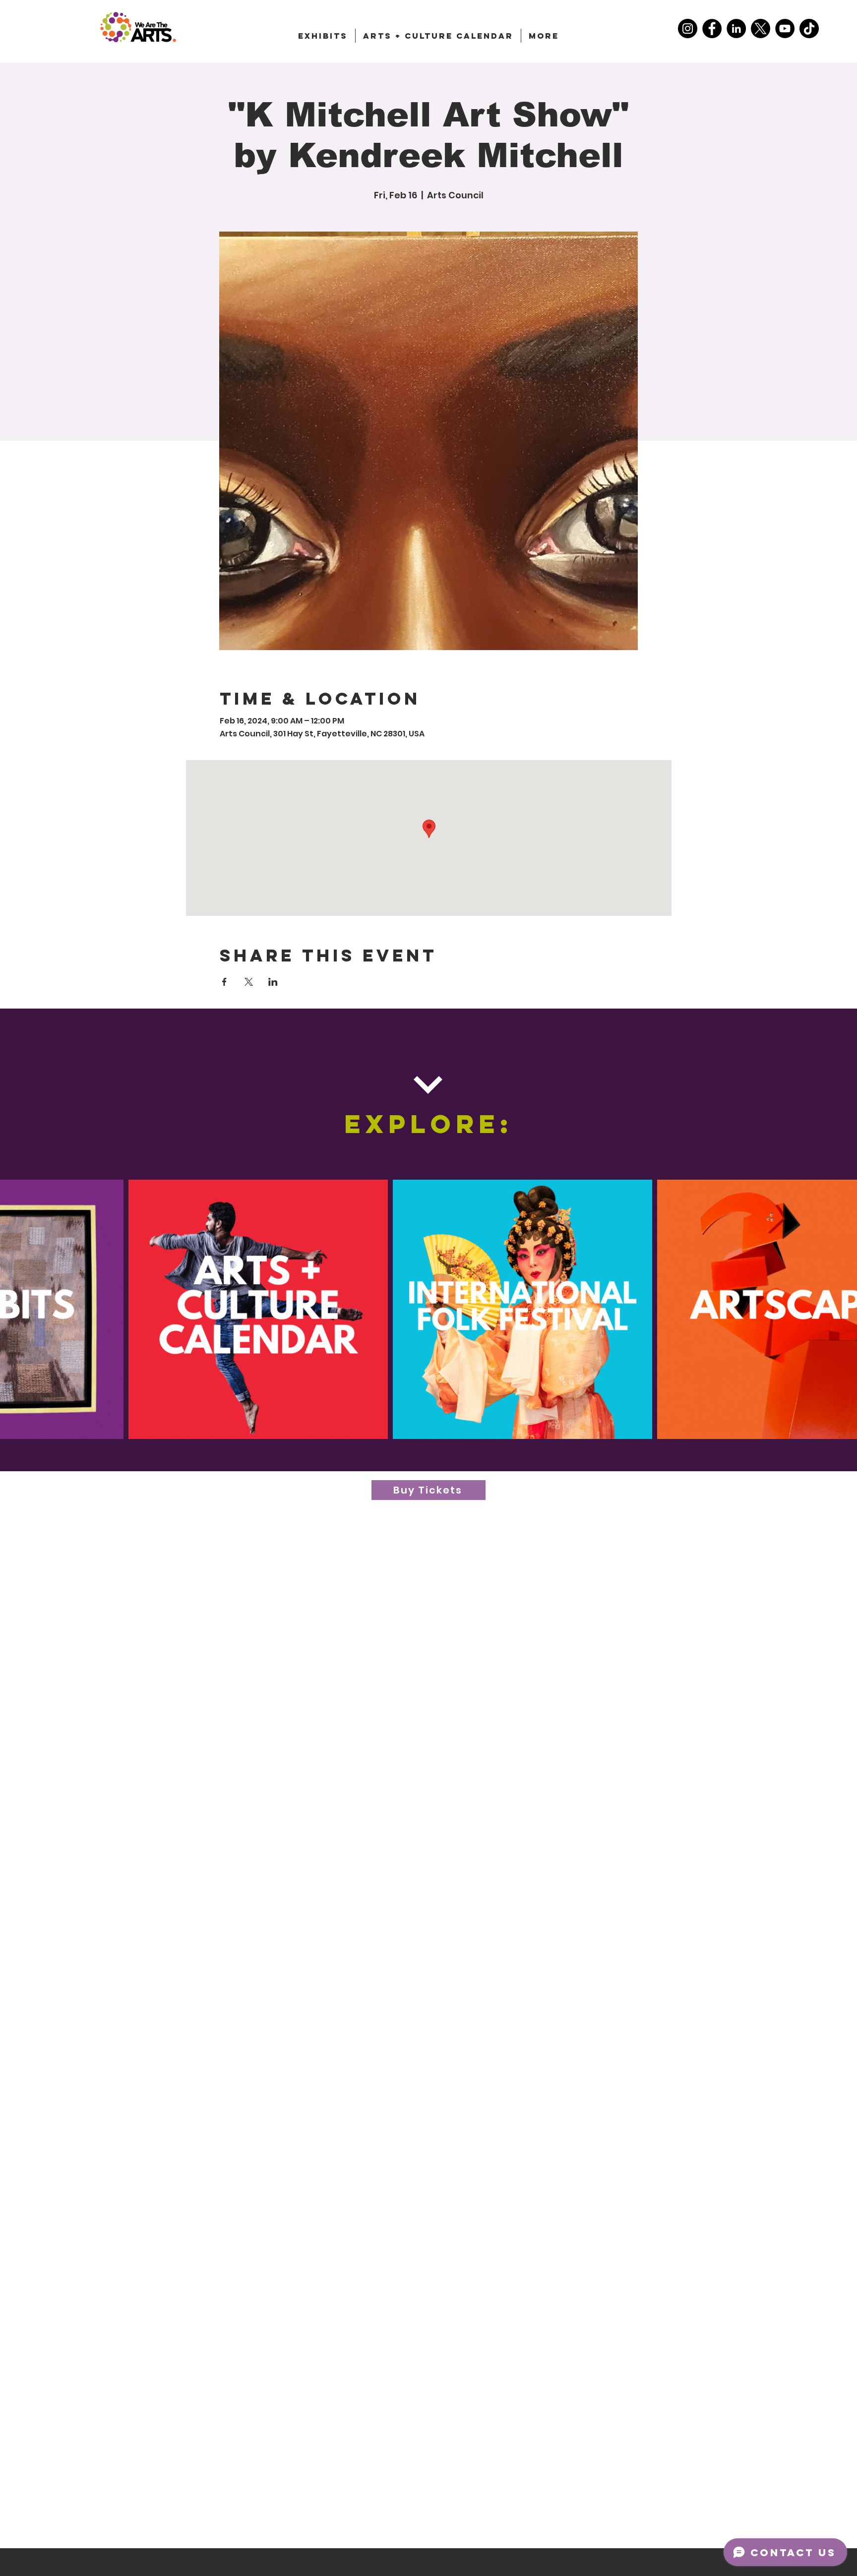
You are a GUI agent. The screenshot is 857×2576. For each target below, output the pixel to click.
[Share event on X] (249, 982)
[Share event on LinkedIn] (273, 982)
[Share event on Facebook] (224, 982)
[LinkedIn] (736, 29)
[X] (761, 29)
